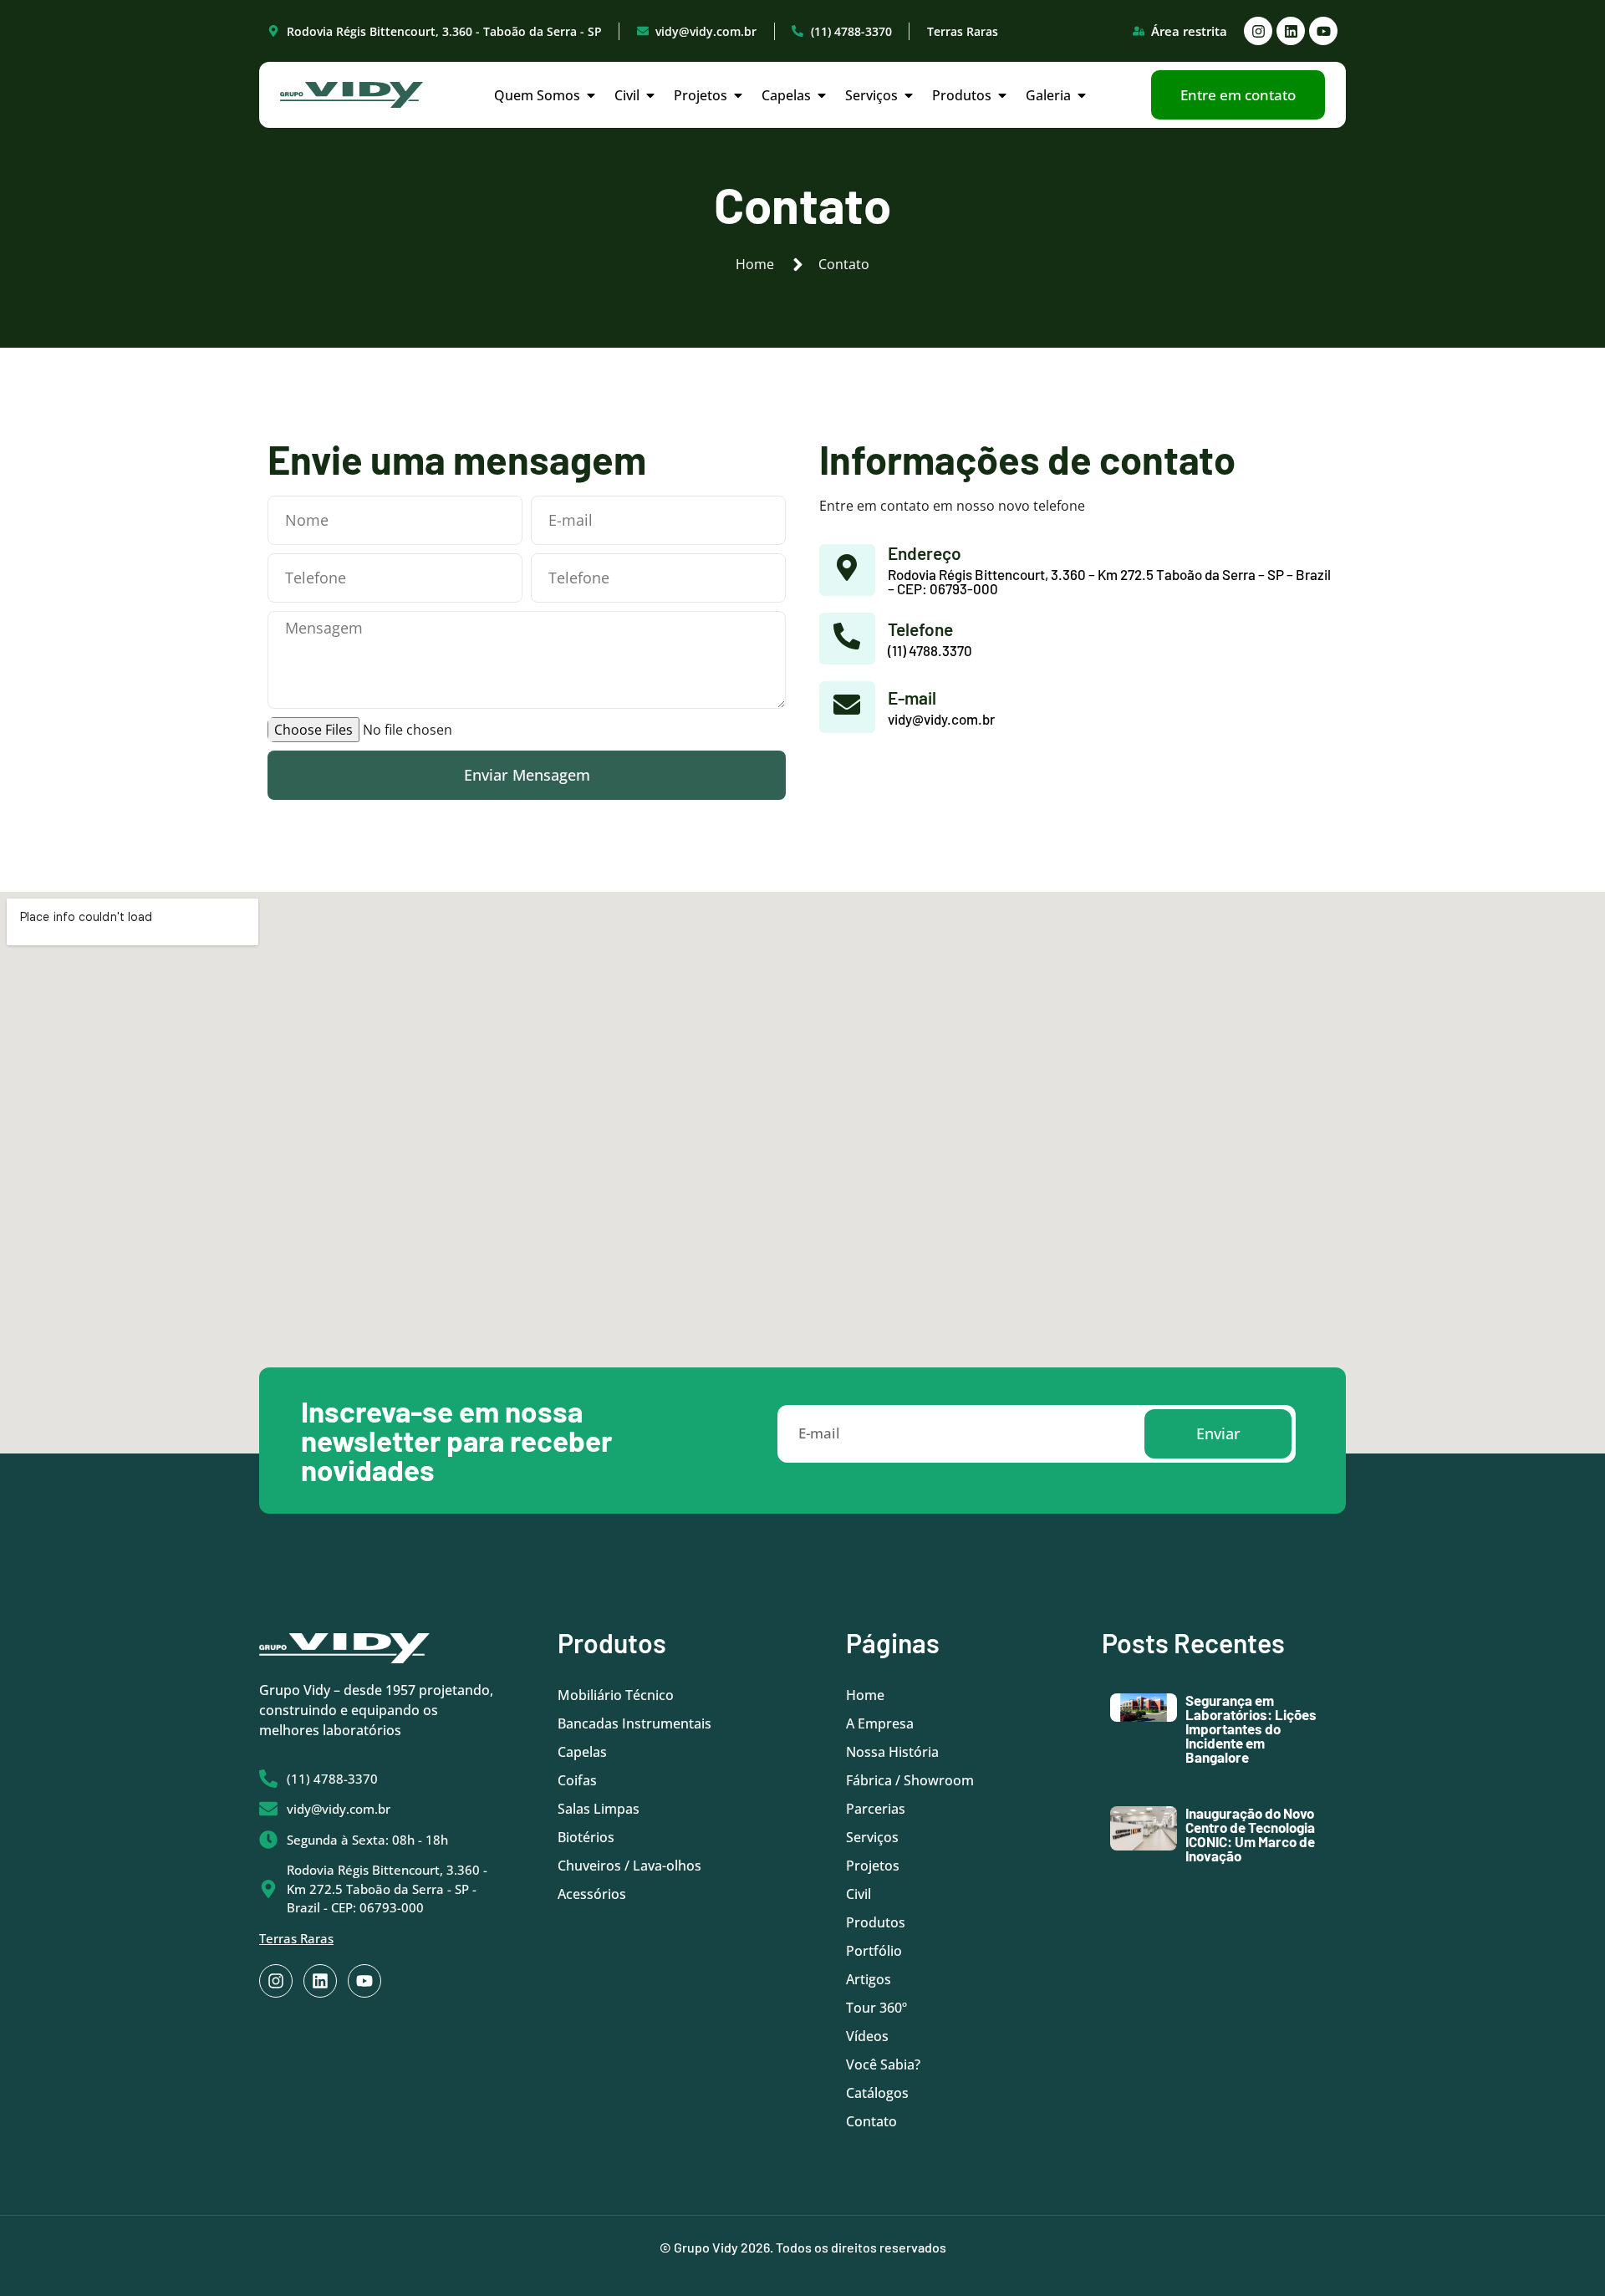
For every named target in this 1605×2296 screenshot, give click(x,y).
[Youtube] (1323, 31)
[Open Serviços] (909, 95)
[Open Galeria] (1082, 95)
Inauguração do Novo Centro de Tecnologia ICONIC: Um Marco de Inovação (1250, 1834)
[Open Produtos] (1002, 95)
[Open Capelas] (822, 95)
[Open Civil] (650, 95)
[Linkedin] (1291, 31)
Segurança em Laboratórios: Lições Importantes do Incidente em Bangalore (1251, 1728)
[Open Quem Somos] (591, 95)
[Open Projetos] (738, 95)
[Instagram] (1258, 31)
